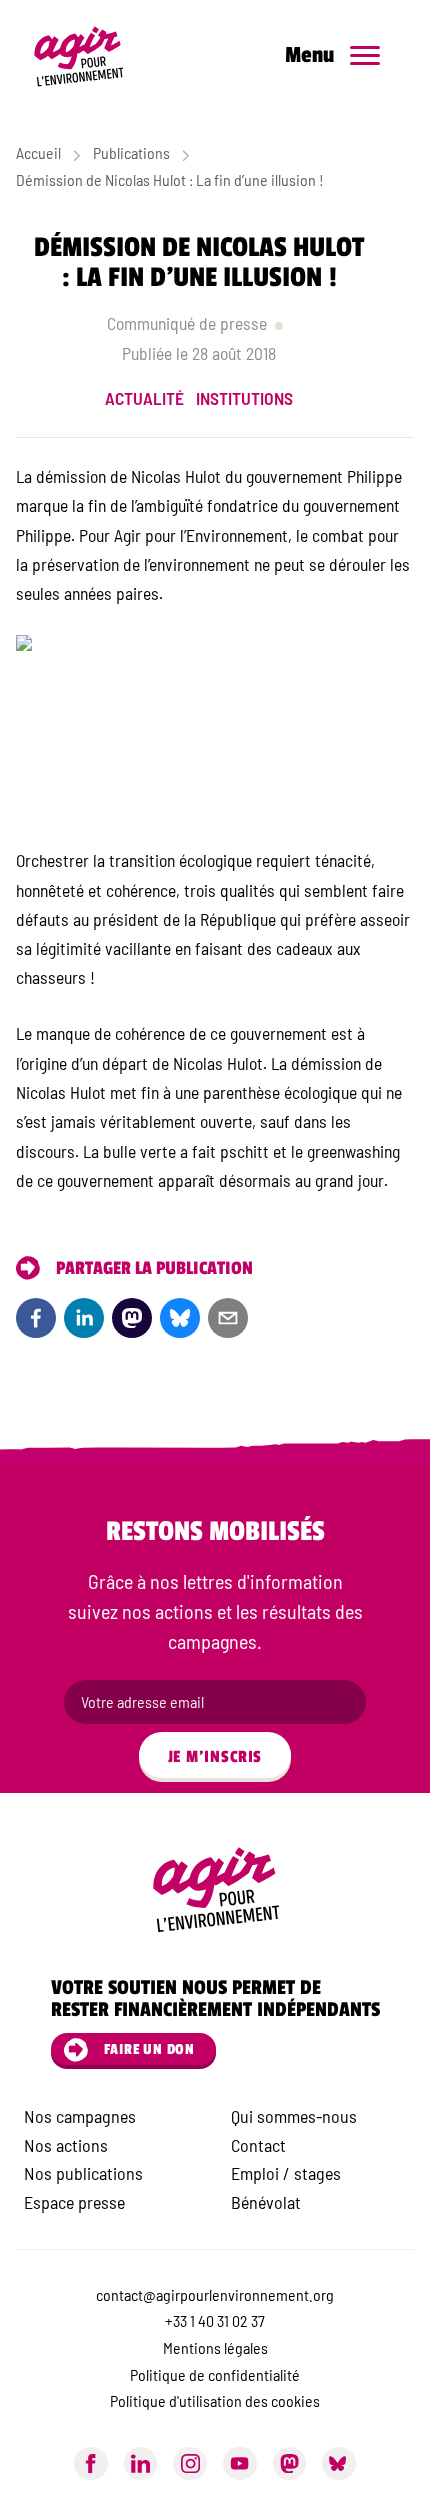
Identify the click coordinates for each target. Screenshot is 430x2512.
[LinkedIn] (84, 1318)
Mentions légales (215, 2347)
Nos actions (66, 2145)
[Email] (228, 1318)
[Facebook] (36, 1318)
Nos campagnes (80, 2116)
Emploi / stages (286, 2173)
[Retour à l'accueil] (93, 56)
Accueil (38, 152)
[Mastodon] (290, 2464)
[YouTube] (240, 2464)
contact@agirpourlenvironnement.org (215, 2294)
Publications (131, 152)
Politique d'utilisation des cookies (215, 2400)
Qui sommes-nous (294, 2116)
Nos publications (83, 2173)
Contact (258, 2145)
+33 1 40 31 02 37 (215, 2320)
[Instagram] (190, 2464)
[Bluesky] (180, 1318)
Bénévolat (266, 2202)
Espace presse (74, 2202)
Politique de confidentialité (215, 2374)
